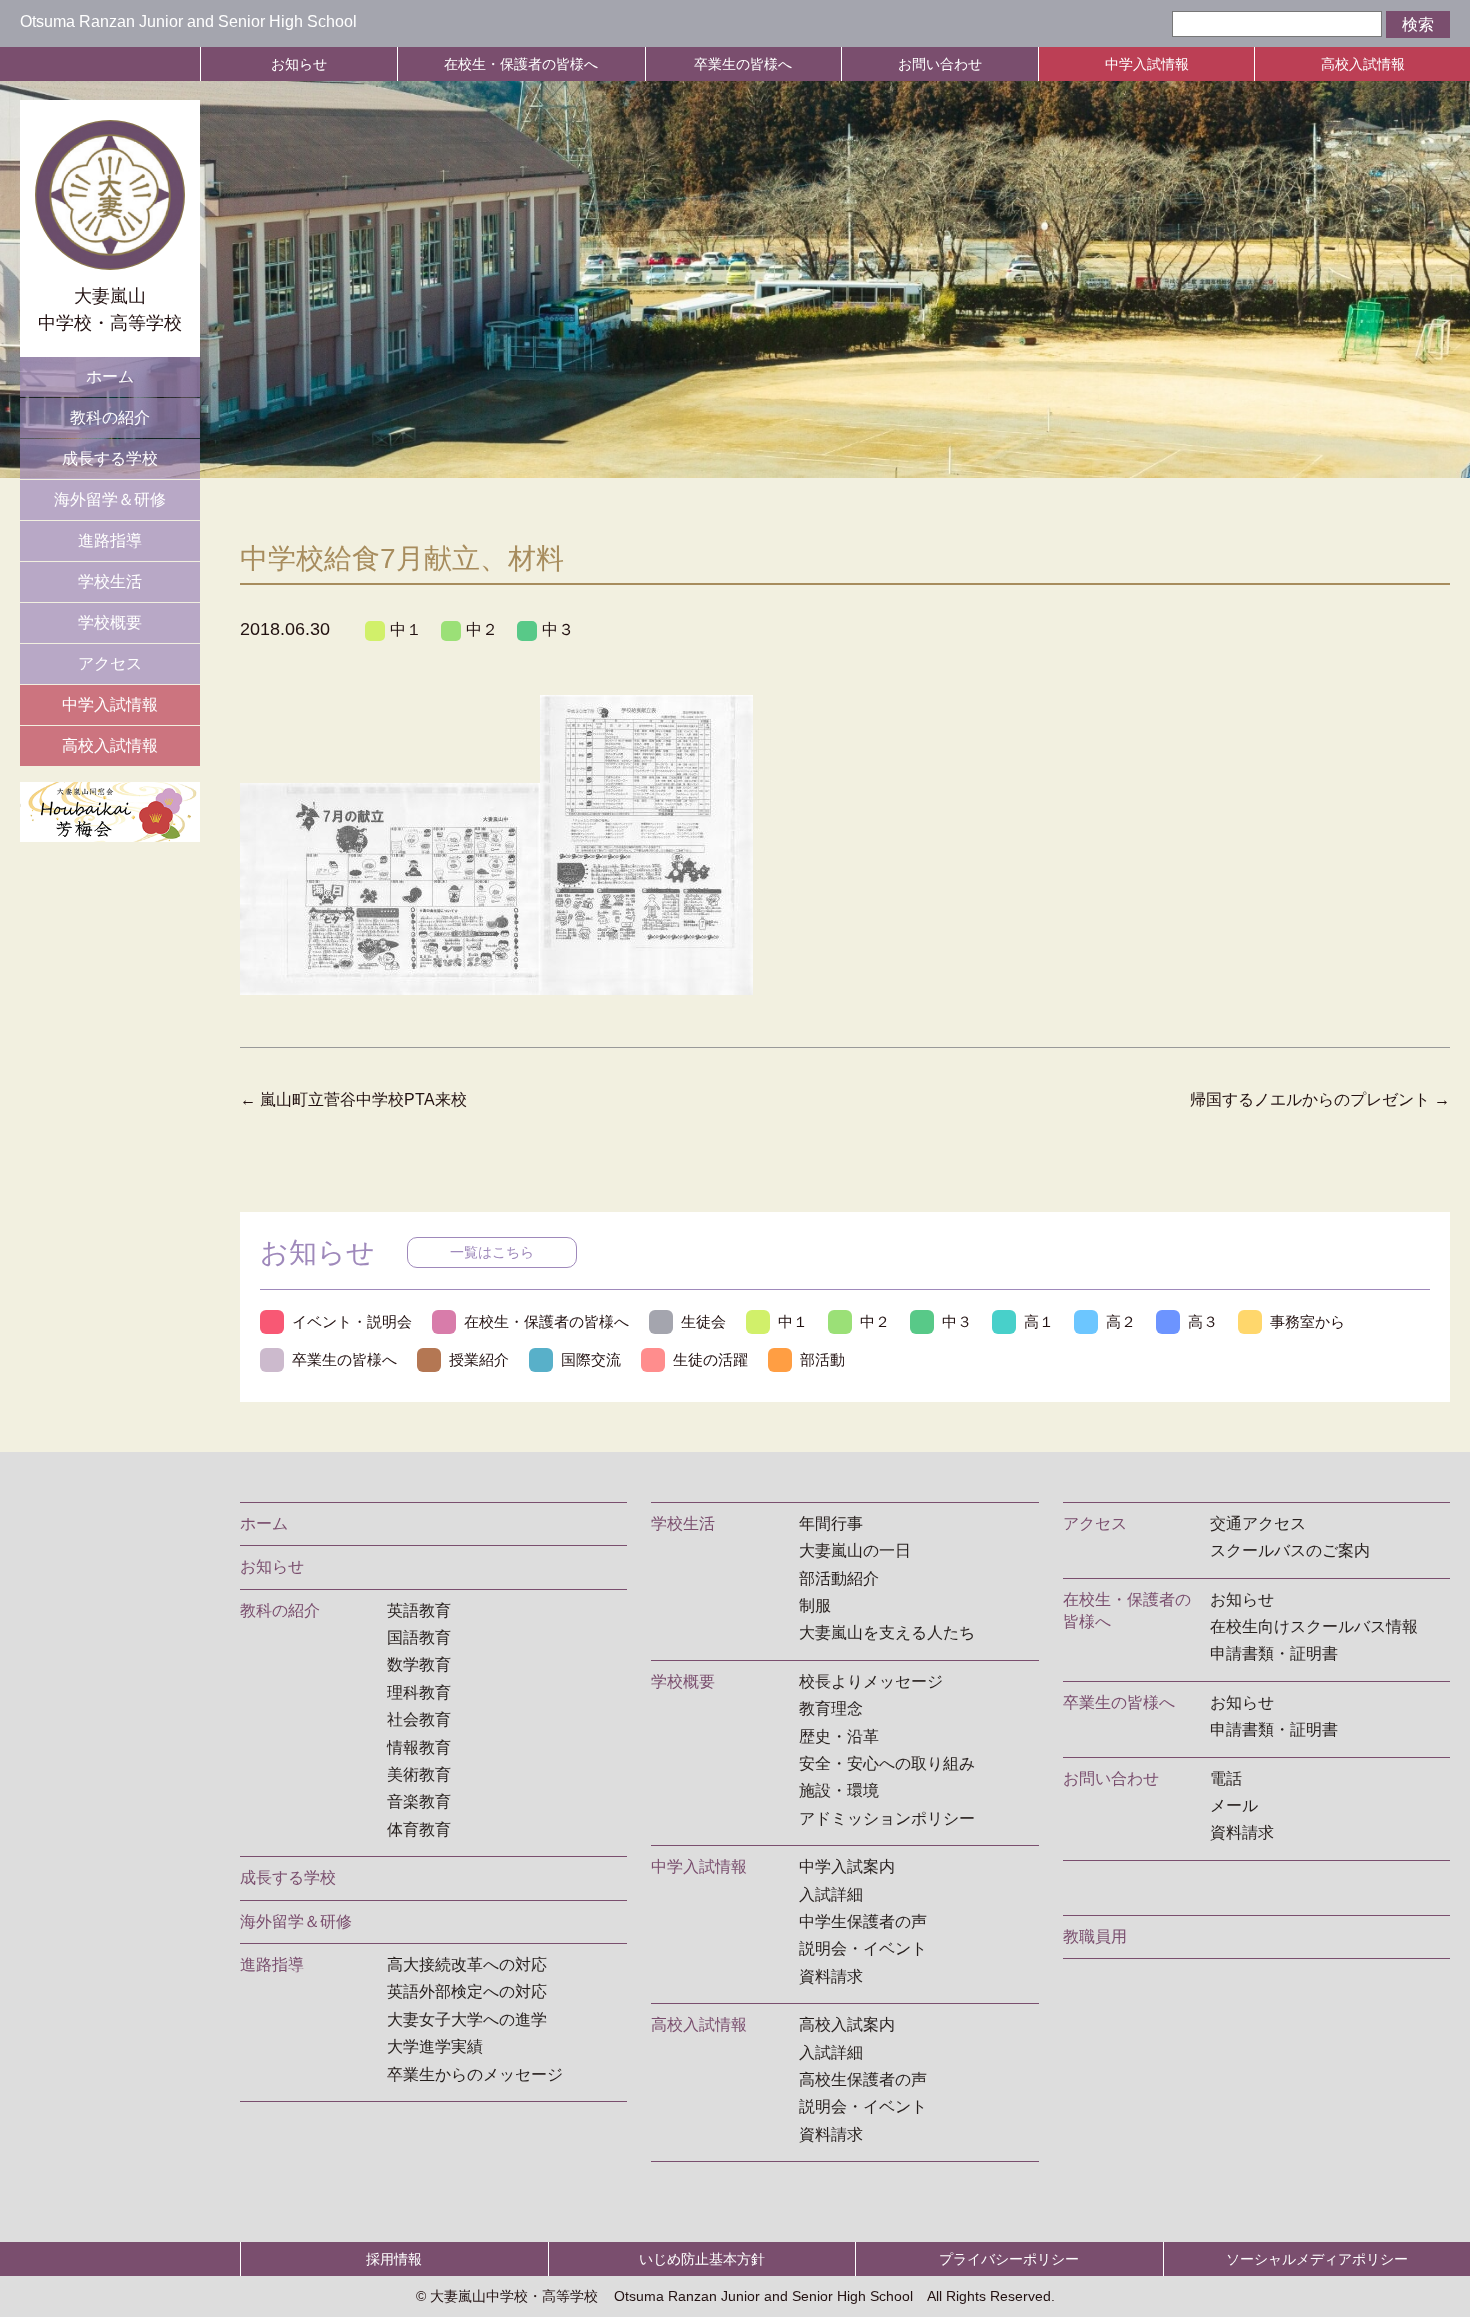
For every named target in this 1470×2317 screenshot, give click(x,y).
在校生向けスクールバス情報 (1314, 1626)
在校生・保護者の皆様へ (521, 64)
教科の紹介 (110, 417)
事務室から (1307, 1321)
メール (1234, 1805)
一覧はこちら (492, 1252)
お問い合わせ (940, 64)
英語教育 (419, 1610)
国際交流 (591, 1359)
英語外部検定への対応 (467, 1991)
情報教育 (419, 1747)
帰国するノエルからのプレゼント (1320, 1099)
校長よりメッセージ (871, 1681)
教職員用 (1095, 1936)
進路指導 (110, 540)
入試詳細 (831, 1894)
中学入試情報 (1147, 64)
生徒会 (703, 1321)
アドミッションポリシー (887, 1818)
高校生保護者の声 (863, 2079)
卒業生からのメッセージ (475, 2074)
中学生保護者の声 (863, 1921)
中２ (482, 629)
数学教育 (419, 1664)
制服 (815, 1605)
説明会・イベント (863, 1948)
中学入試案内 (847, 1866)
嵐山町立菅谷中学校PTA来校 (353, 1099)
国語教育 (419, 1637)
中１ (406, 629)
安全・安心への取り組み (887, 1763)
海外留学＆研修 (110, 499)
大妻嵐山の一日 (855, 1550)
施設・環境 (839, 1790)
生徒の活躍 (710, 1359)
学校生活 (110, 581)
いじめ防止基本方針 (702, 2259)
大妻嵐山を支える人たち (887, 1632)
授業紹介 (479, 1359)
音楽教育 (419, 1801)
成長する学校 (110, 458)
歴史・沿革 (839, 1736)
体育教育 (419, 1829)
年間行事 (831, 1523)
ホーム (110, 376)
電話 (1226, 1778)
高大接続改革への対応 (467, 1964)
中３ (558, 629)
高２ (1121, 1321)
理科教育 (419, 1692)
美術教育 (419, 1774)
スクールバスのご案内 (1290, 1550)
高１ (1039, 1321)
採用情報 (394, 2259)
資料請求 (831, 1976)
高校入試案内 (847, 2024)
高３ (1203, 1321)
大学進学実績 (435, 2046)
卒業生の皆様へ (743, 64)
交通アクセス (1258, 1523)
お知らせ (299, 64)
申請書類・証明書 (1274, 1653)
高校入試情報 (1363, 64)
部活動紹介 (839, 1578)
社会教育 (419, 1719)
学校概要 (110, 622)
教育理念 (831, 1708)
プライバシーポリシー (1009, 2259)
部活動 (822, 1359)
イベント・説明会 (352, 1321)
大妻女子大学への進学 (467, 2019)
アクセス (110, 663)
